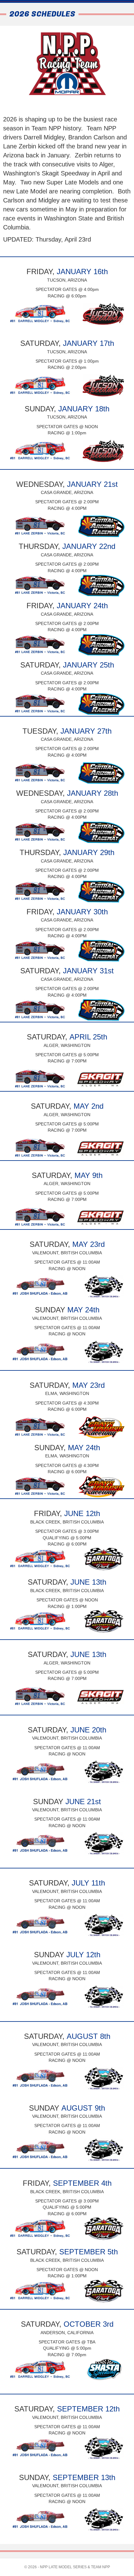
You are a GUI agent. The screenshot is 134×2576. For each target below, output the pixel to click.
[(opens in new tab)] (64, 314)
